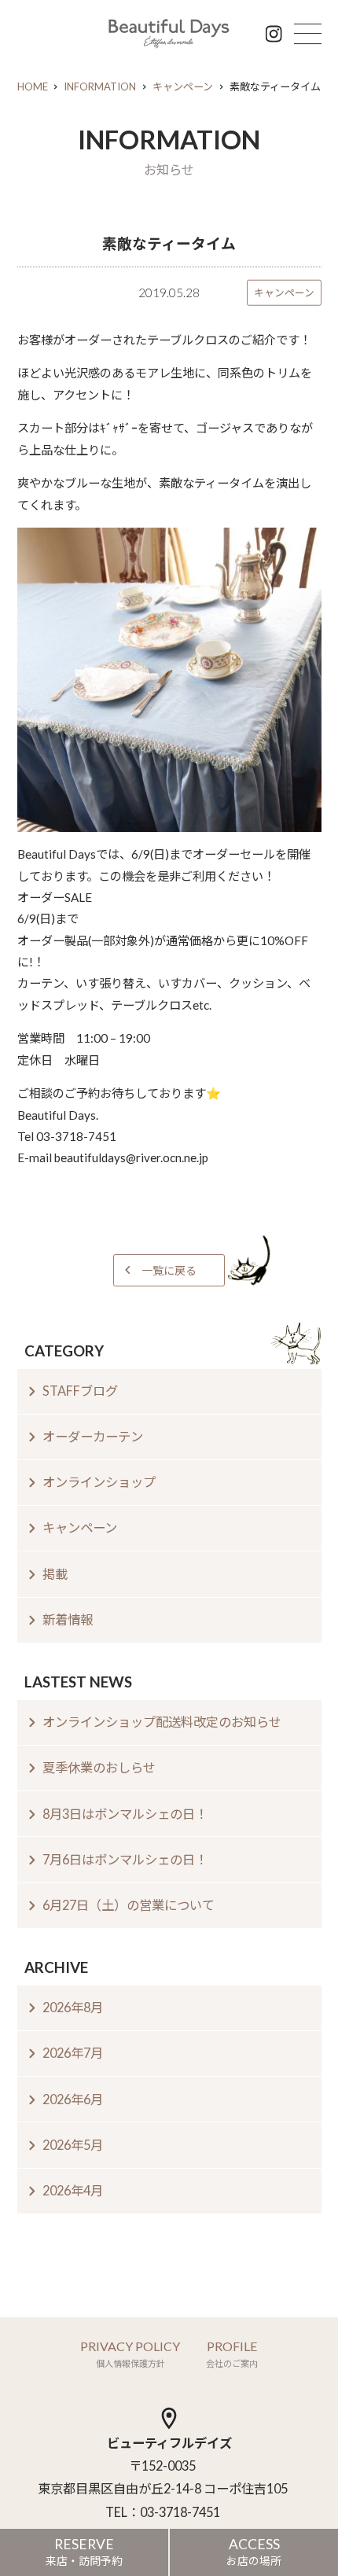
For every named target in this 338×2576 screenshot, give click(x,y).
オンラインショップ (99, 1482)
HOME (33, 86)
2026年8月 (73, 2007)
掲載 (55, 1574)
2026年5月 (73, 2145)
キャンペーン (183, 86)
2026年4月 (73, 2190)
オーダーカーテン (93, 1436)
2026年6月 (73, 2099)
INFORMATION (100, 86)
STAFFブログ (80, 1391)
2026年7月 (73, 2053)
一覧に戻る (169, 1270)
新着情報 (68, 1619)
